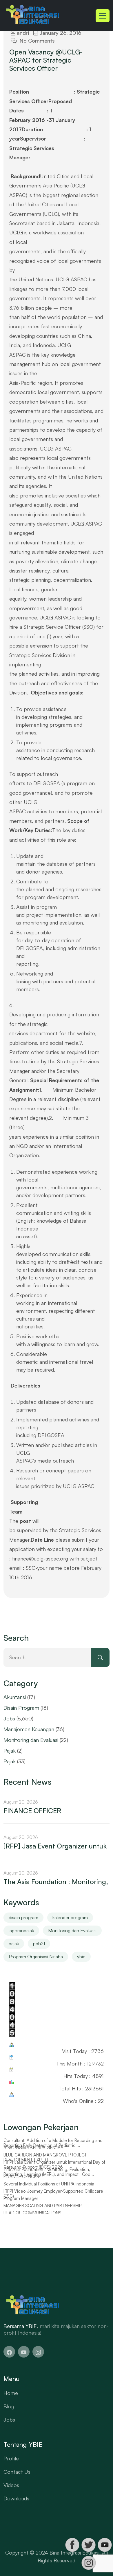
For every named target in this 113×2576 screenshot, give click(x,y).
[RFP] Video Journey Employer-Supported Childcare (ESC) (53, 2194)
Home (11, 2393)
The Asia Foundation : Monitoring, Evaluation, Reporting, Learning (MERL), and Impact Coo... (49, 2172)
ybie (81, 1957)
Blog (9, 2406)
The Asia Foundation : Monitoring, (56, 1882)
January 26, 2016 (60, 33)
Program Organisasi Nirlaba (36, 1957)
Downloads (16, 2498)
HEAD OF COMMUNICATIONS (32, 2213)
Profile (11, 2458)
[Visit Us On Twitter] (88, 2545)
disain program (23, 1917)
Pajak (10, 1751)
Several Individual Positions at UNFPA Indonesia (49, 2184)
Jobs (9, 1718)
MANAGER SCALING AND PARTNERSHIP (42, 2206)
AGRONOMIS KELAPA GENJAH (33, 2148)
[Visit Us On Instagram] (88, 2563)
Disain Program (21, 1708)
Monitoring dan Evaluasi (31, 1740)
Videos (11, 2485)
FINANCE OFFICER (32, 1811)
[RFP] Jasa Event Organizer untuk (55, 1846)
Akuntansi (15, 1697)
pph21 (39, 1944)
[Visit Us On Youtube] (105, 2545)
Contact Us (17, 2472)
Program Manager (21, 2198)
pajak (14, 1944)
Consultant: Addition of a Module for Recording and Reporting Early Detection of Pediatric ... (53, 2143)
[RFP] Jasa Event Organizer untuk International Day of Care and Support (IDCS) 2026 (54, 2165)
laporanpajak (21, 1930)
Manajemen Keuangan (29, 1729)
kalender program (70, 1917)
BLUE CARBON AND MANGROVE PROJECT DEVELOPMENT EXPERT (45, 2157)
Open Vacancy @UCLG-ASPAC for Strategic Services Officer (46, 60)
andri (22, 33)
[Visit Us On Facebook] (72, 2545)
